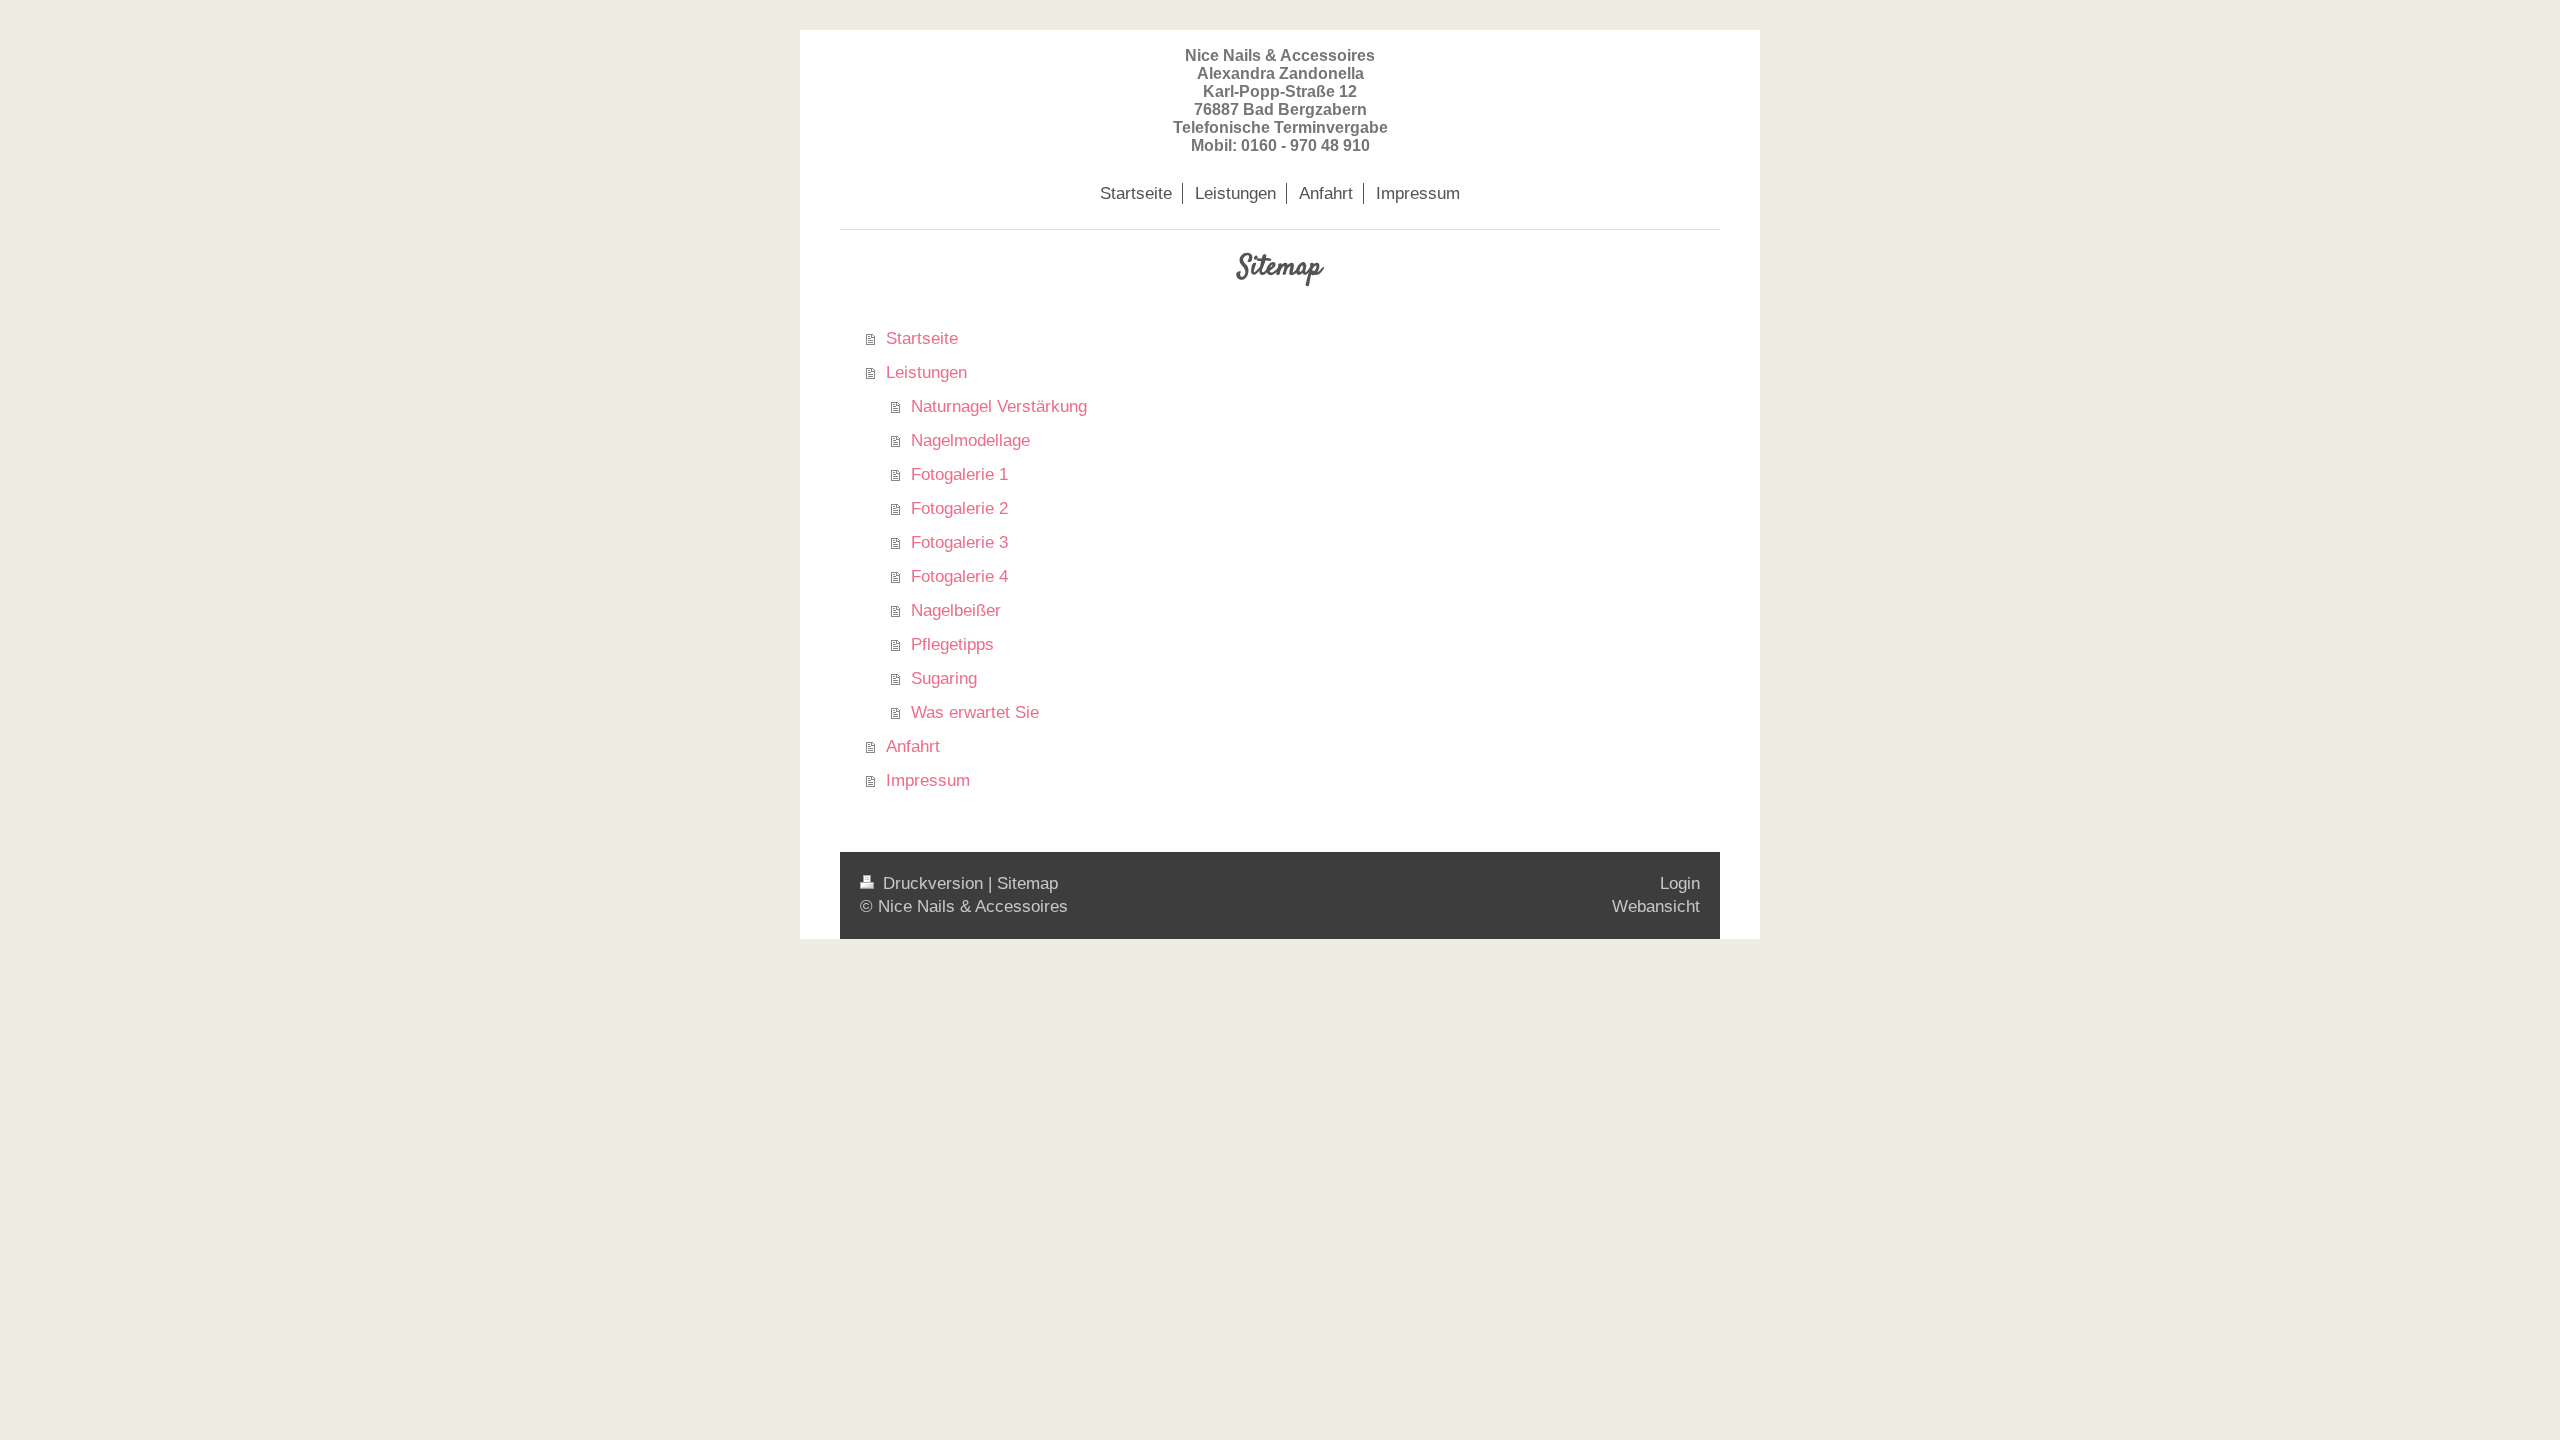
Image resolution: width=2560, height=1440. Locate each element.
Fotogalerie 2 (959, 508)
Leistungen (926, 372)
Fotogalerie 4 (959, 576)
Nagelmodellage (970, 440)
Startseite (922, 338)
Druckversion (933, 883)
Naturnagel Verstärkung (999, 406)
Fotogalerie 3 (959, 542)
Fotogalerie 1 (959, 474)
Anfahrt (913, 746)
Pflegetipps (952, 644)
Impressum (928, 780)
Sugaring (944, 678)
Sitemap (1027, 883)
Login (1680, 883)
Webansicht (1656, 906)
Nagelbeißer (956, 610)
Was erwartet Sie (975, 712)
